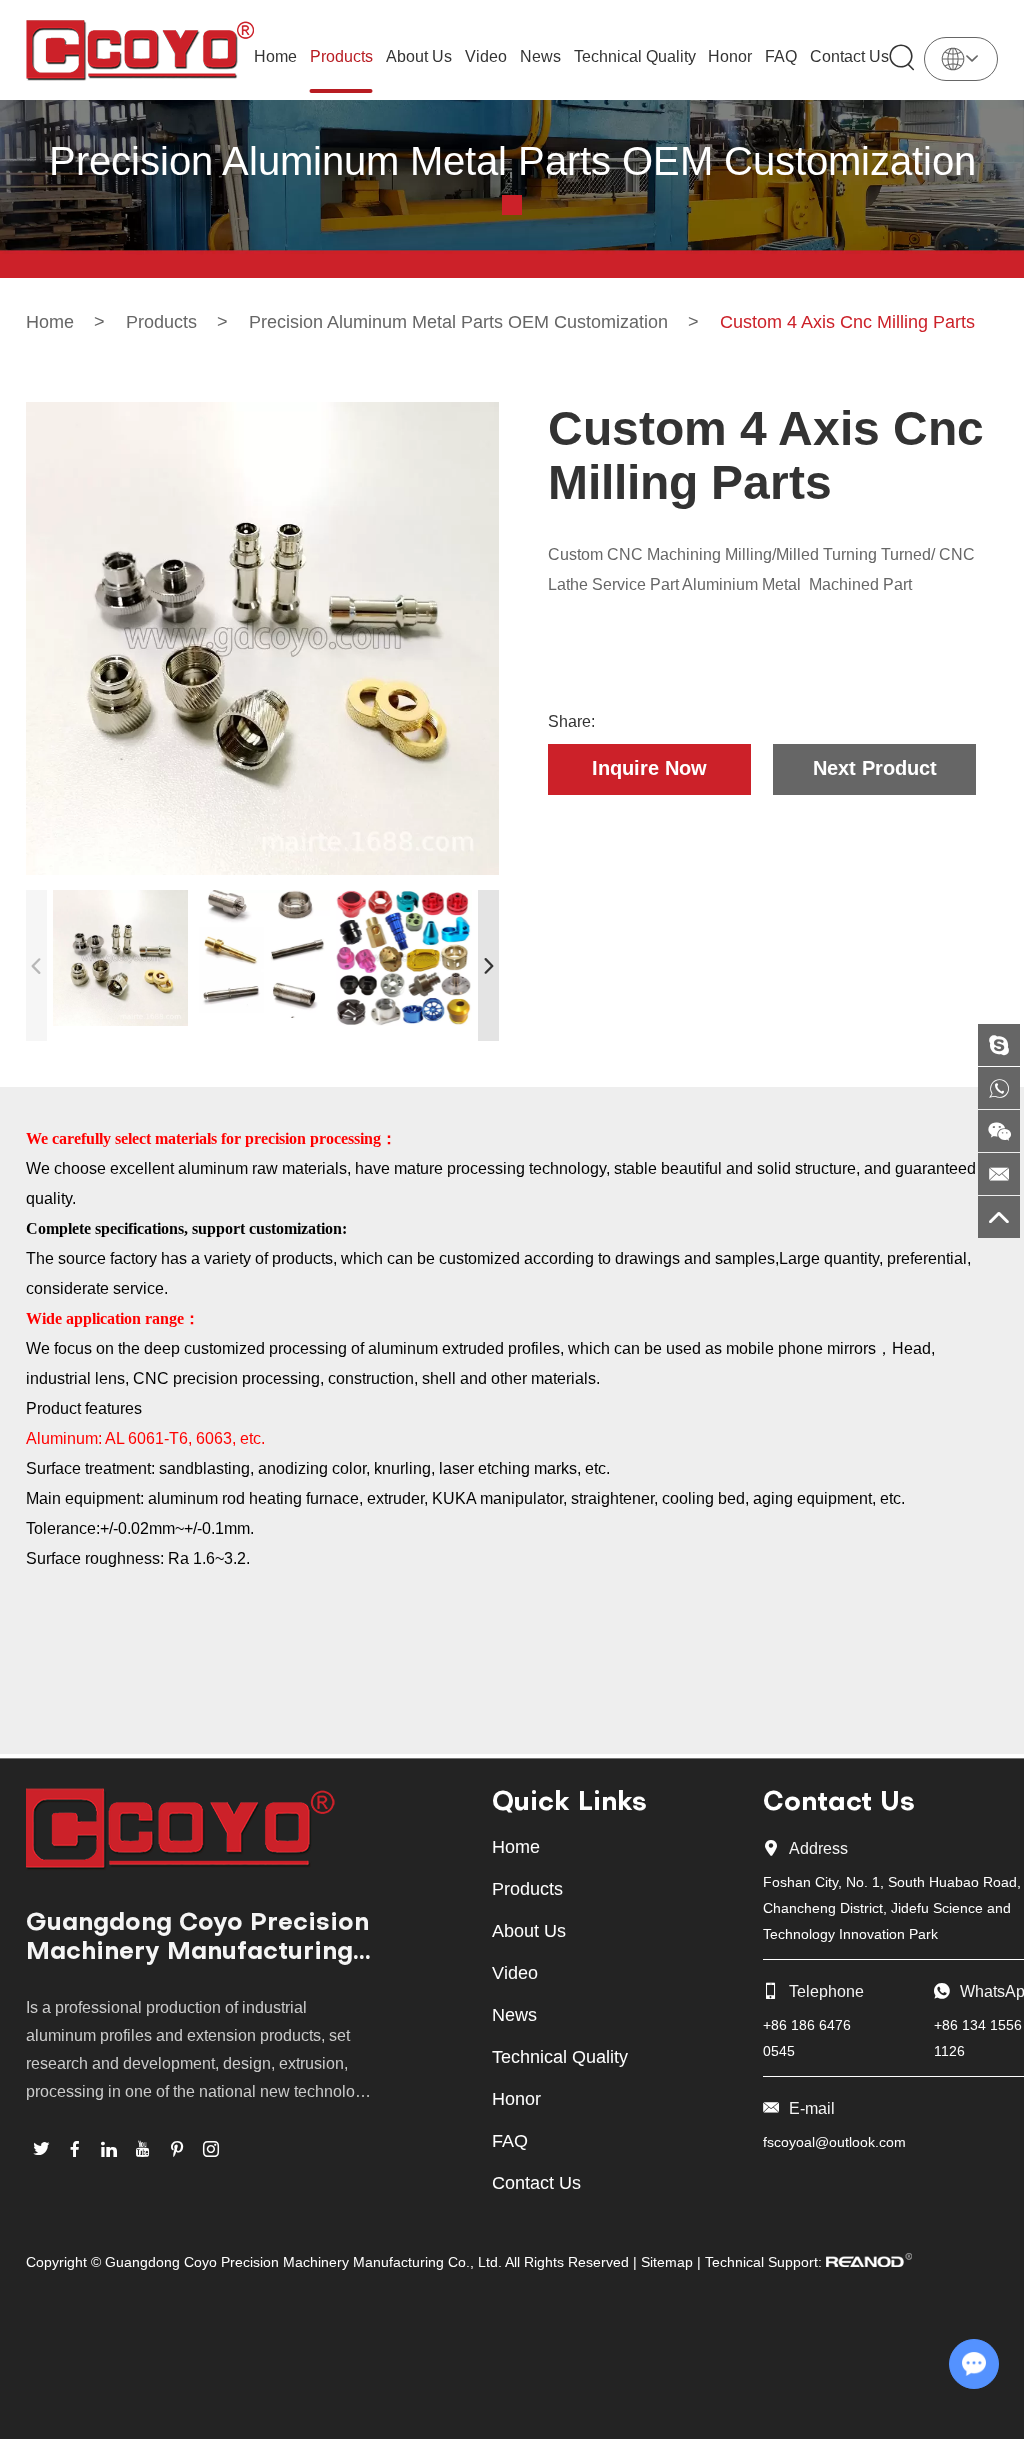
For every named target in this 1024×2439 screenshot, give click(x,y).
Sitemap (667, 2262)
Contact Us (849, 56)
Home (275, 56)
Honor (730, 56)
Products (341, 56)
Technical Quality (635, 56)
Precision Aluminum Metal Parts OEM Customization (458, 322)
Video (486, 56)
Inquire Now (649, 768)
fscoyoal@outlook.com (834, 2142)
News (540, 56)
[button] (488, 965)
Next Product (875, 768)
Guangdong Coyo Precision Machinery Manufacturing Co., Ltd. (197, 1940)
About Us (419, 56)
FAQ (781, 56)
